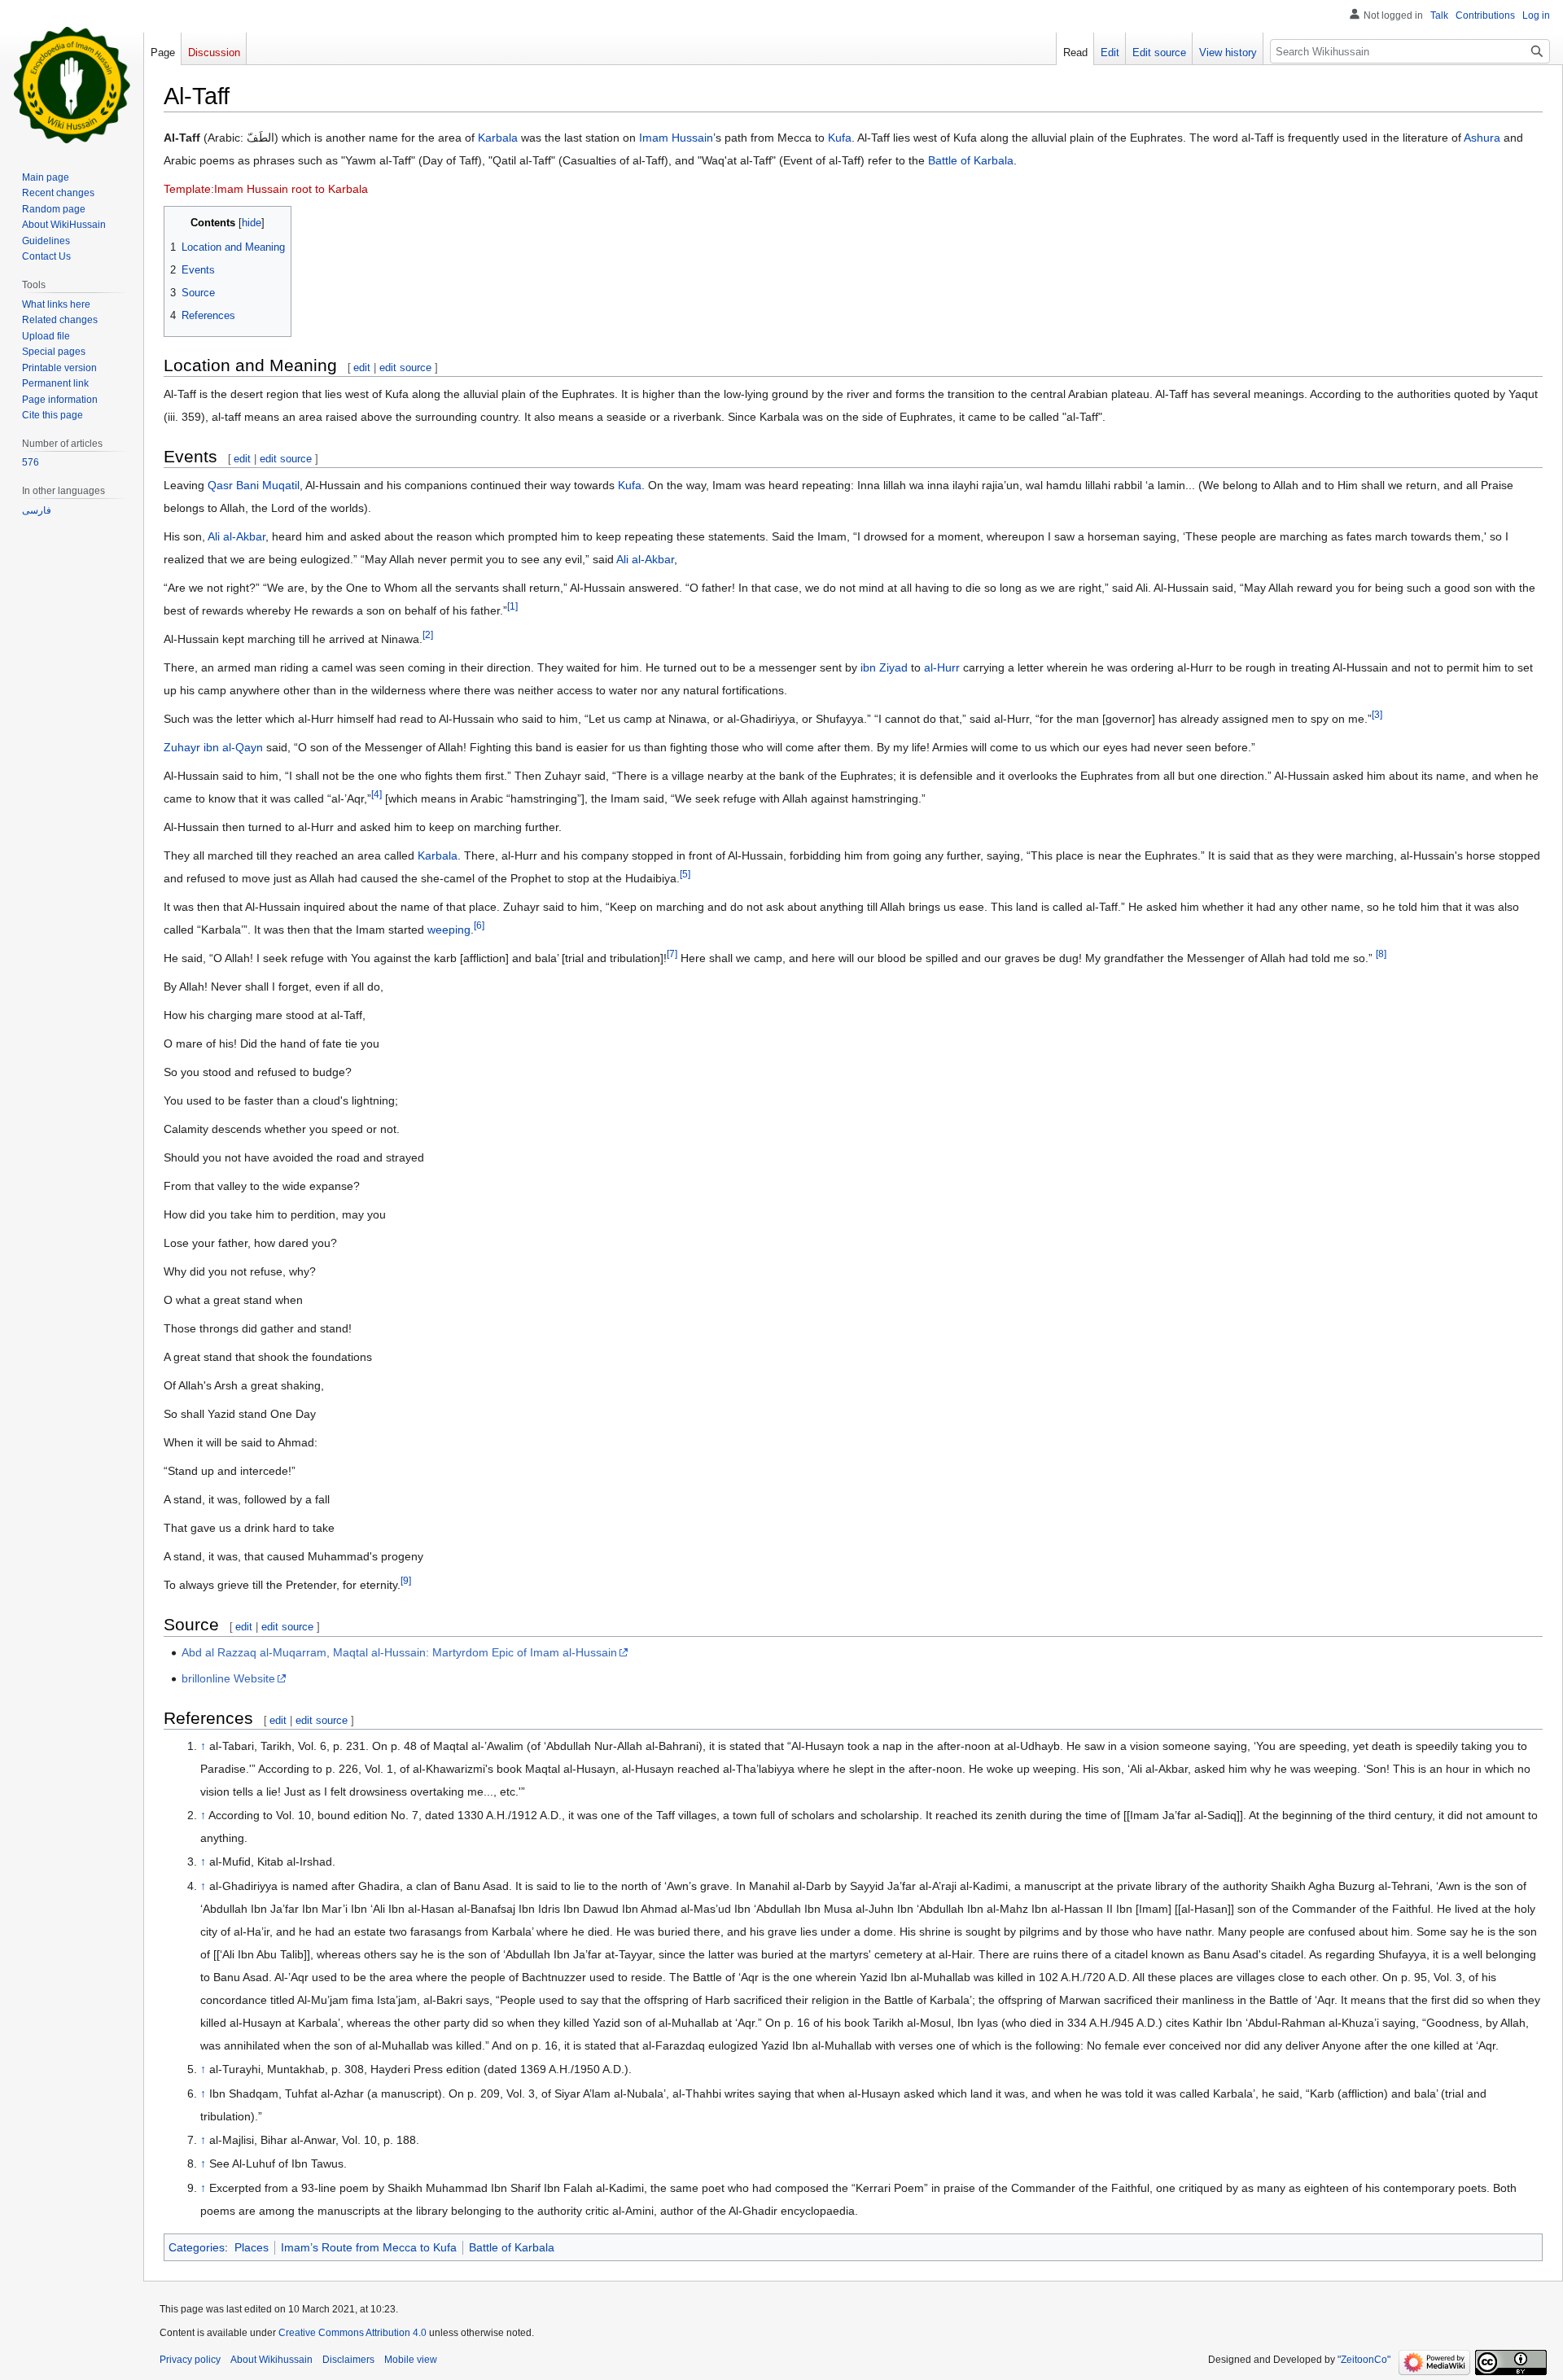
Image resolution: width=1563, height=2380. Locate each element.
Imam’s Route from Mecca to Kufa (369, 2247)
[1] (512, 607)
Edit (1110, 52)
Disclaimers (348, 2360)
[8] (1381, 954)
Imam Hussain (676, 138)
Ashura (1482, 138)
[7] (672, 954)
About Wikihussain (271, 2360)
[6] (479, 926)
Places (252, 2247)
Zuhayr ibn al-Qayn (213, 747)
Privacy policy (190, 2360)
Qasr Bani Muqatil (254, 485)
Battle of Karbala (971, 160)
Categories (197, 2247)
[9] (406, 1581)
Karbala (498, 138)
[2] (428, 635)
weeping (449, 930)
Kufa (840, 138)
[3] (1377, 715)
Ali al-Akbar (236, 536)
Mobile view (411, 2360)
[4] (377, 795)
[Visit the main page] (72, 85)
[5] (685, 875)
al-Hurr (942, 667)
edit (362, 367)
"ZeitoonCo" (1364, 2360)
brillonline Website (228, 1678)
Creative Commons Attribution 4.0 (352, 2333)
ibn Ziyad (884, 667)
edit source (405, 367)
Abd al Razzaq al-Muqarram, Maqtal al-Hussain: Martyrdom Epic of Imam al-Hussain (399, 1652)
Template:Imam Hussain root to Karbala (266, 189)
